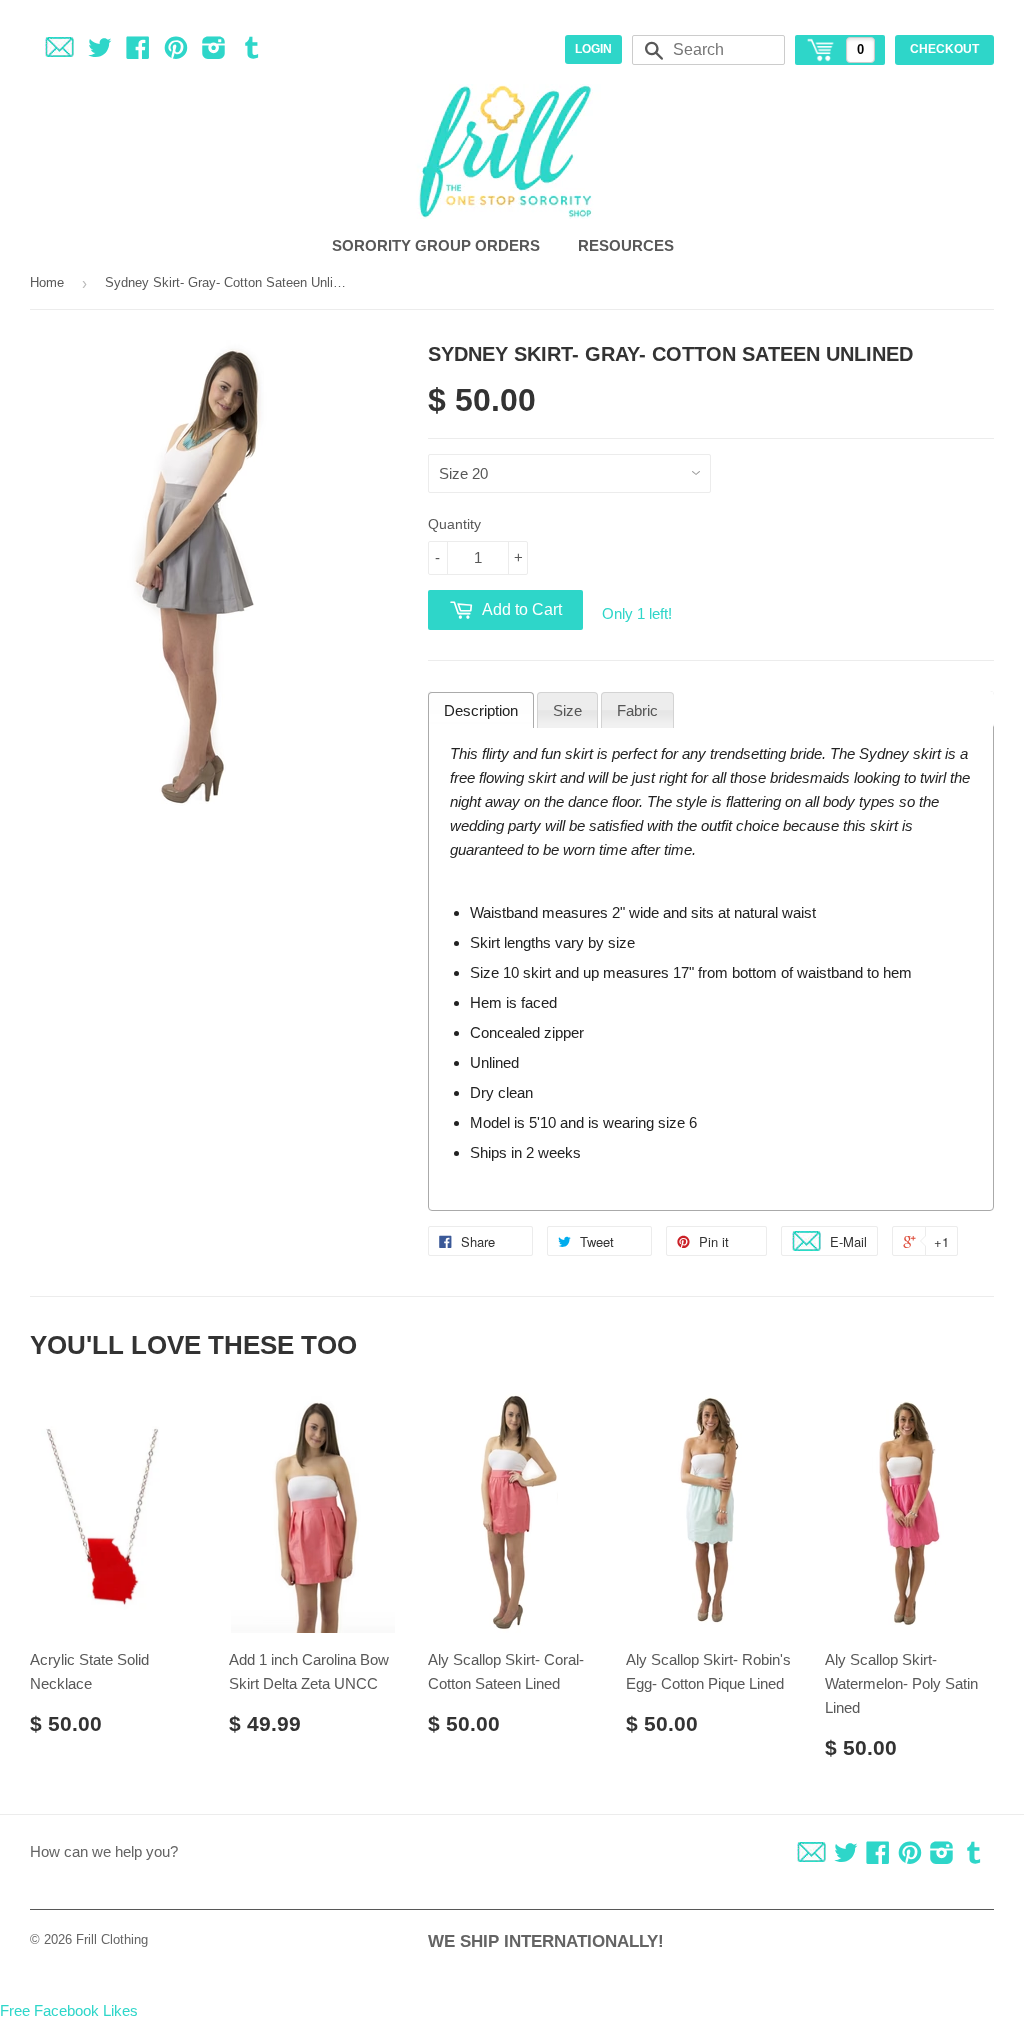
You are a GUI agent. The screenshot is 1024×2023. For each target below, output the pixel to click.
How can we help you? (104, 1851)
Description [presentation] (481, 710)
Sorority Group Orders (438, 245)
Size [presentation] (567, 710)
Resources (628, 245)
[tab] (481, 710)
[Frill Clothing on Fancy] (59, 51)
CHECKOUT (944, 49)
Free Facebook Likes (69, 2010)
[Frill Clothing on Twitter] (100, 51)
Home (47, 282)
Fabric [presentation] (637, 710)
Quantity (454, 524)
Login (593, 49)
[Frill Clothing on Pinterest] (176, 51)
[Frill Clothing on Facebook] (138, 51)
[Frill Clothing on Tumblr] (252, 51)
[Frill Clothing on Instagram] (214, 51)
